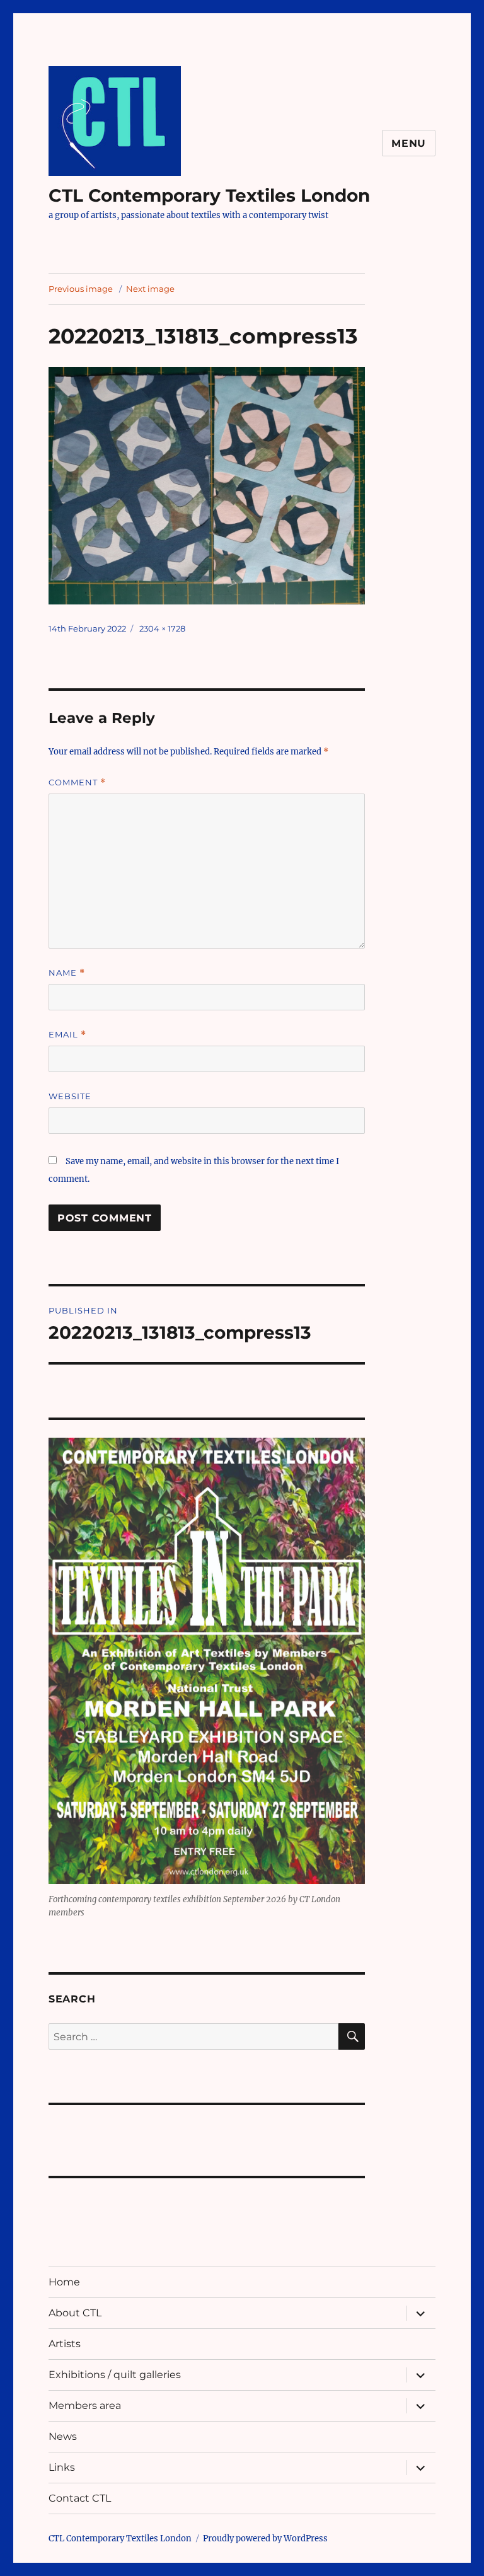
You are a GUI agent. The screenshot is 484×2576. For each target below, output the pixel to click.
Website (70, 1096)
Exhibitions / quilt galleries (115, 2375)
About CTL (75, 2313)
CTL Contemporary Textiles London (209, 195)
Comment (77, 783)
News (63, 2436)
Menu (409, 143)
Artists (65, 2344)
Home (64, 2282)
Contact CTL (80, 2498)
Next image (150, 289)
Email (67, 1035)
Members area (85, 2406)
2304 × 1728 (162, 628)
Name (67, 973)
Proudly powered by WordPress (265, 2538)
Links (62, 2467)
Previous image (81, 289)
